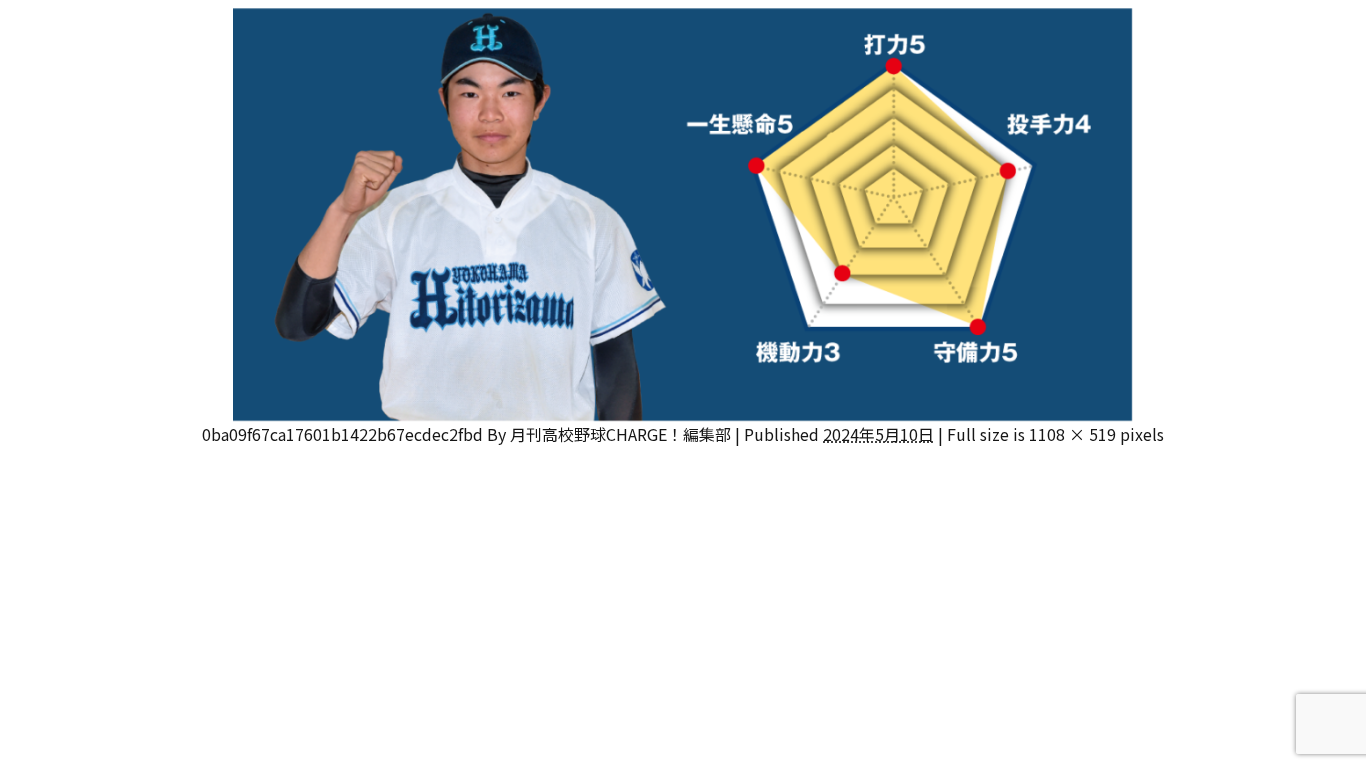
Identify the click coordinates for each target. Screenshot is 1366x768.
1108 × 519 (1072, 434)
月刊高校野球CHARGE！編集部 (620, 434)
